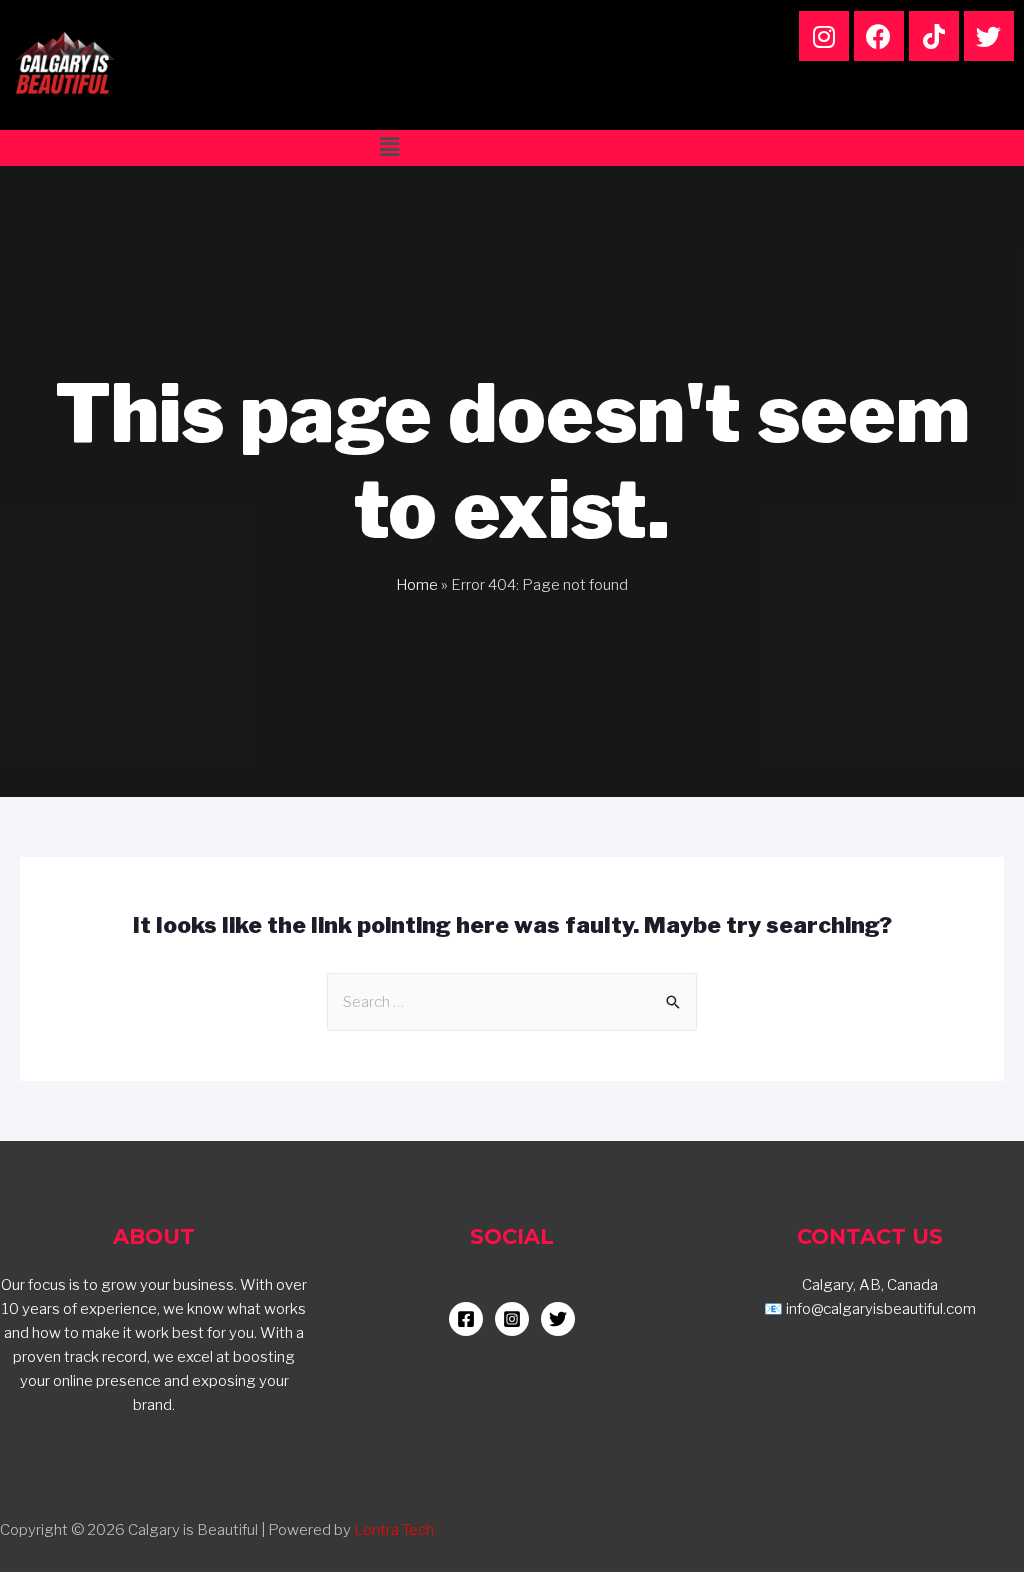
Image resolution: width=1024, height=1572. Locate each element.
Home (417, 585)
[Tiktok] (934, 36)
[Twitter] (989, 36)
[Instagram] (824, 36)
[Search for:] (512, 1002)
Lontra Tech (394, 1530)
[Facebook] (879, 36)
